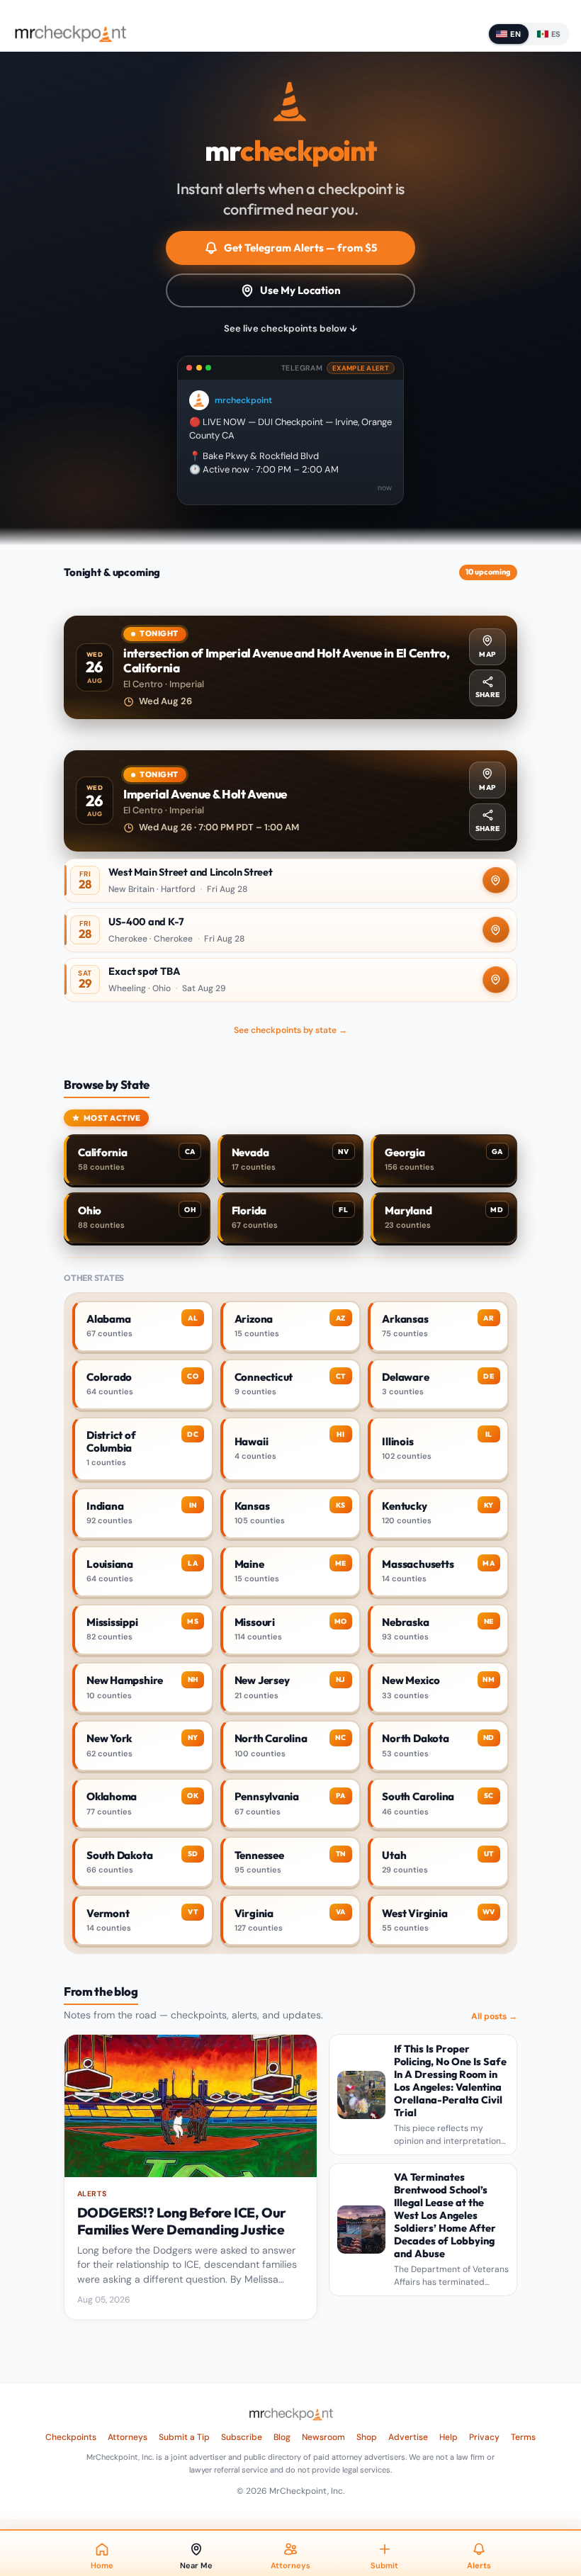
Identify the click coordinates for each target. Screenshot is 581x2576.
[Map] (496, 881)
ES (556, 34)
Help (449, 2437)
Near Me (196, 2565)
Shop (367, 2437)
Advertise (408, 2437)
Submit (384, 2565)
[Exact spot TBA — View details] (290, 980)
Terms (523, 2437)
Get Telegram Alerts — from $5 (300, 248)
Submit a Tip (184, 2437)
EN (515, 34)
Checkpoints (71, 2437)
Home (102, 2565)
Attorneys (128, 2437)
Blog (282, 2437)
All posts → (494, 2016)
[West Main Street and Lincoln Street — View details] (290, 881)
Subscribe (242, 2437)
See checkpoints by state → (290, 1030)
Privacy (484, 2437)
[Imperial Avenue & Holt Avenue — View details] (290, 801)
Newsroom (323, 2437)
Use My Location (300, 290)
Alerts (479, 2565)
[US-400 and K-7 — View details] (290, 930)
